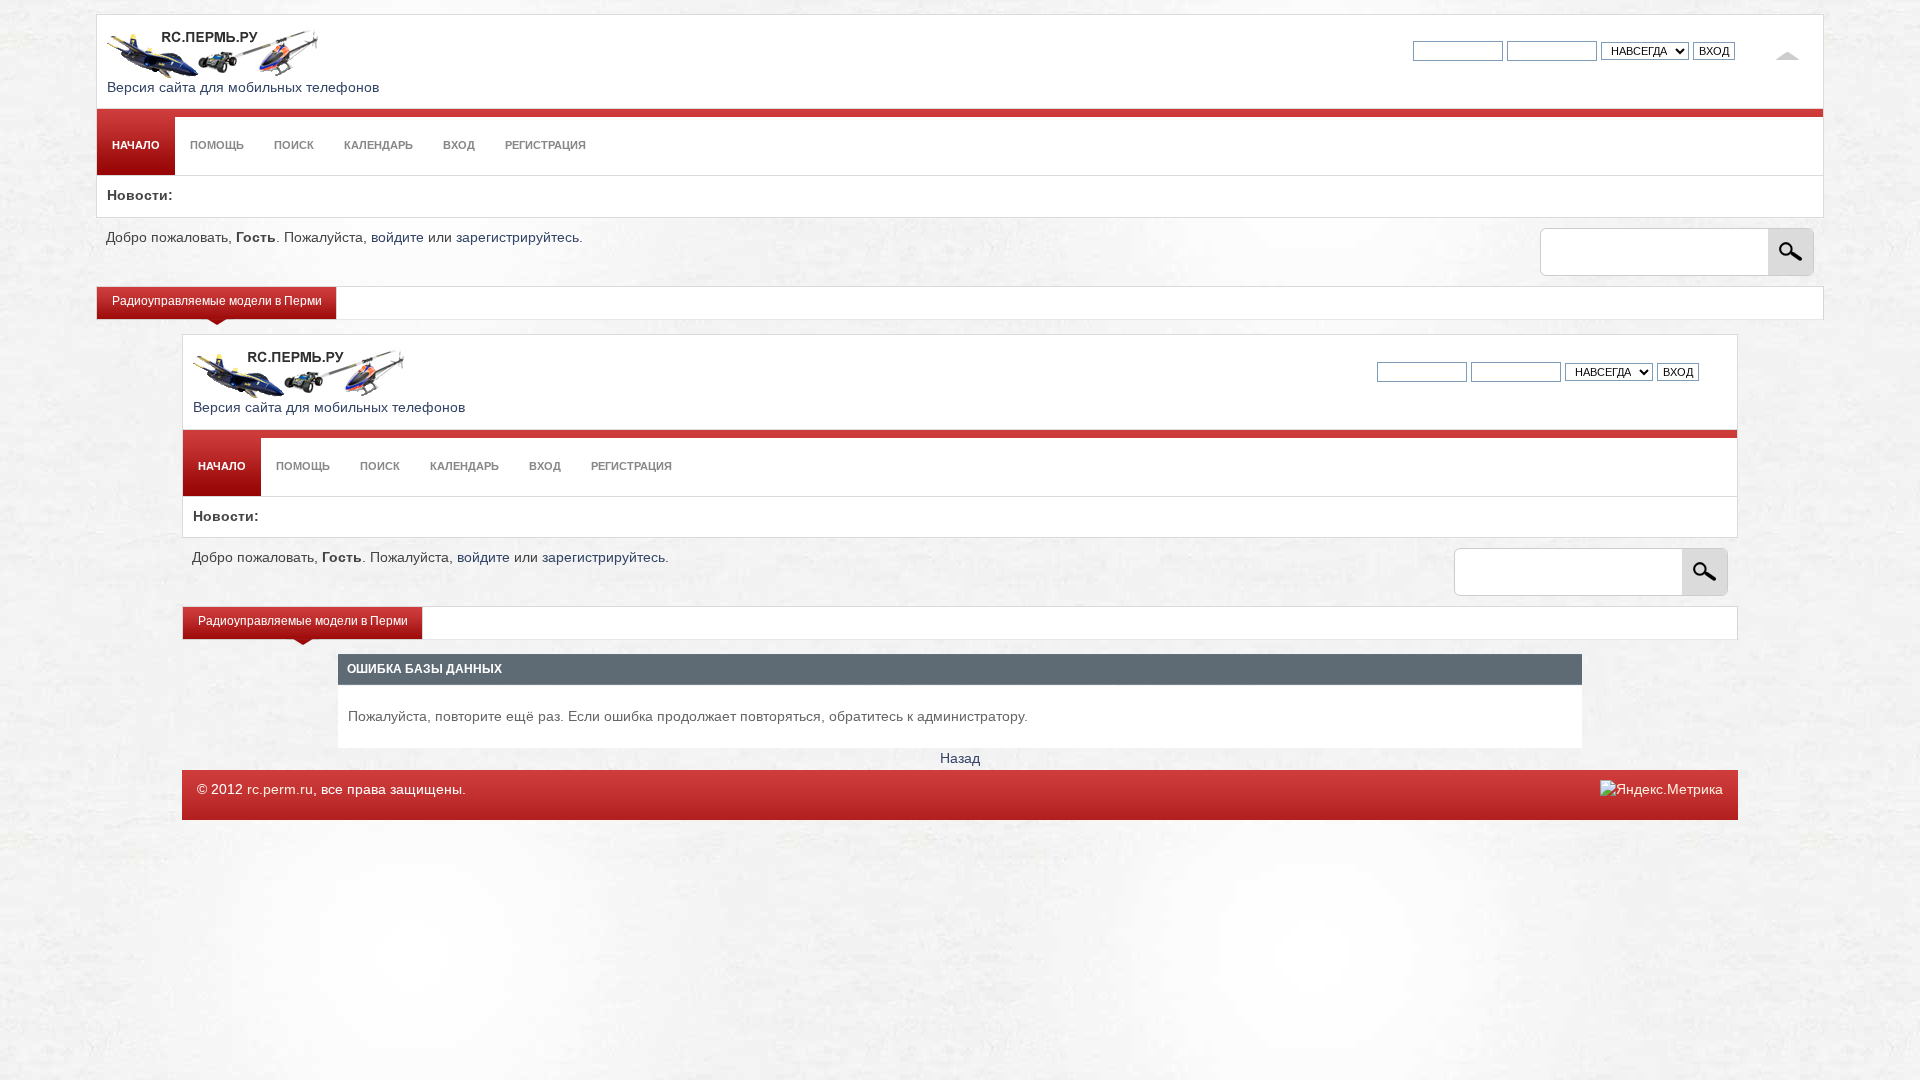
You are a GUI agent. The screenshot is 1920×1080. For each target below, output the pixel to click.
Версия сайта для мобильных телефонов (243, 87)
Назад (960, 758)
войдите (397, 237)
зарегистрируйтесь (517, 237)
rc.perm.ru (280, 789)
